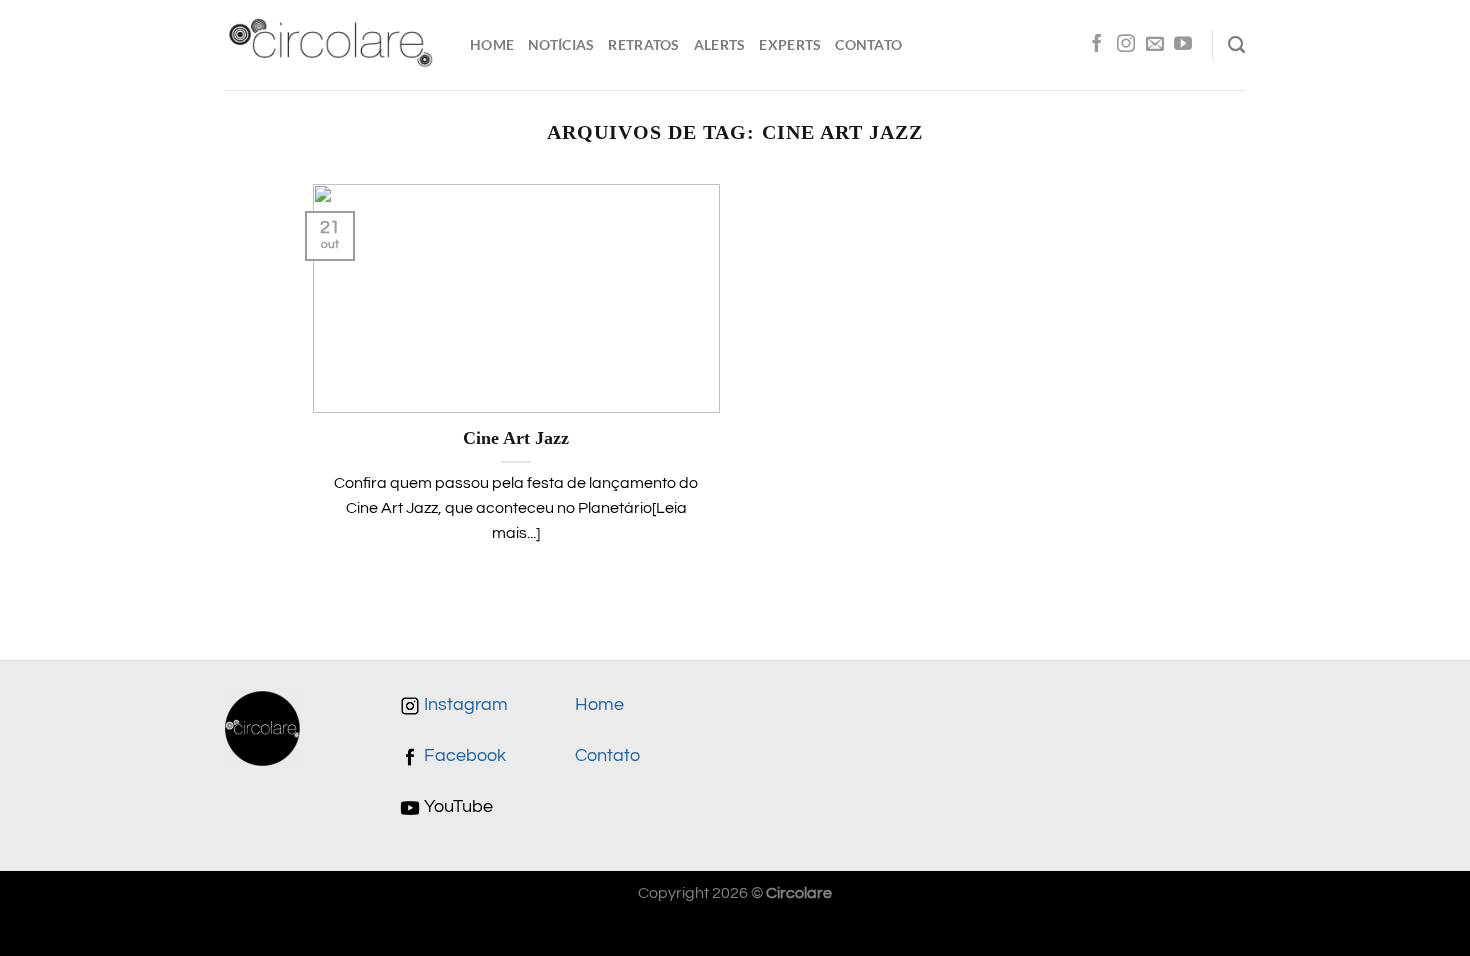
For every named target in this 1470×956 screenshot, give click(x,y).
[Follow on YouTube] (1183, 45)
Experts (790, 44)
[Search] (1236, 45)
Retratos (643, 44)
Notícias (561, 44)
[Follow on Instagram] (1126, 45)
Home (492, 44)
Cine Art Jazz (516, 438)
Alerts (720, 44)
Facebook (463, 756)
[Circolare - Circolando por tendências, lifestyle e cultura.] (332, 45)
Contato (868, 44)
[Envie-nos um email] (1155, 45)
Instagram (464, 705)
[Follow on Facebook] (1097, 45)
